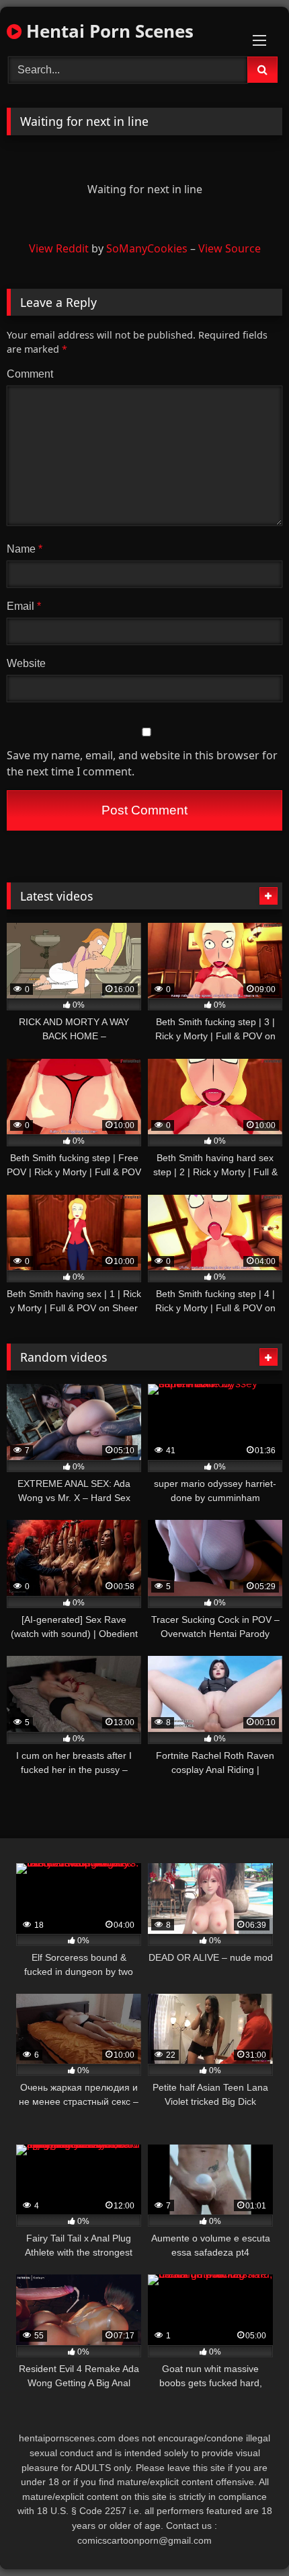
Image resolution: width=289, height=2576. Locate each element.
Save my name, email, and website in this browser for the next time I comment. (142, 763)
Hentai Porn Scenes (108, 31)
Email (24, 606)
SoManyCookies (147, 248)
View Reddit (59, 248)
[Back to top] (247, 2536)
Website (26, 663)
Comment (30, 374)
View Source (230, 248)
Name (25, 549)
